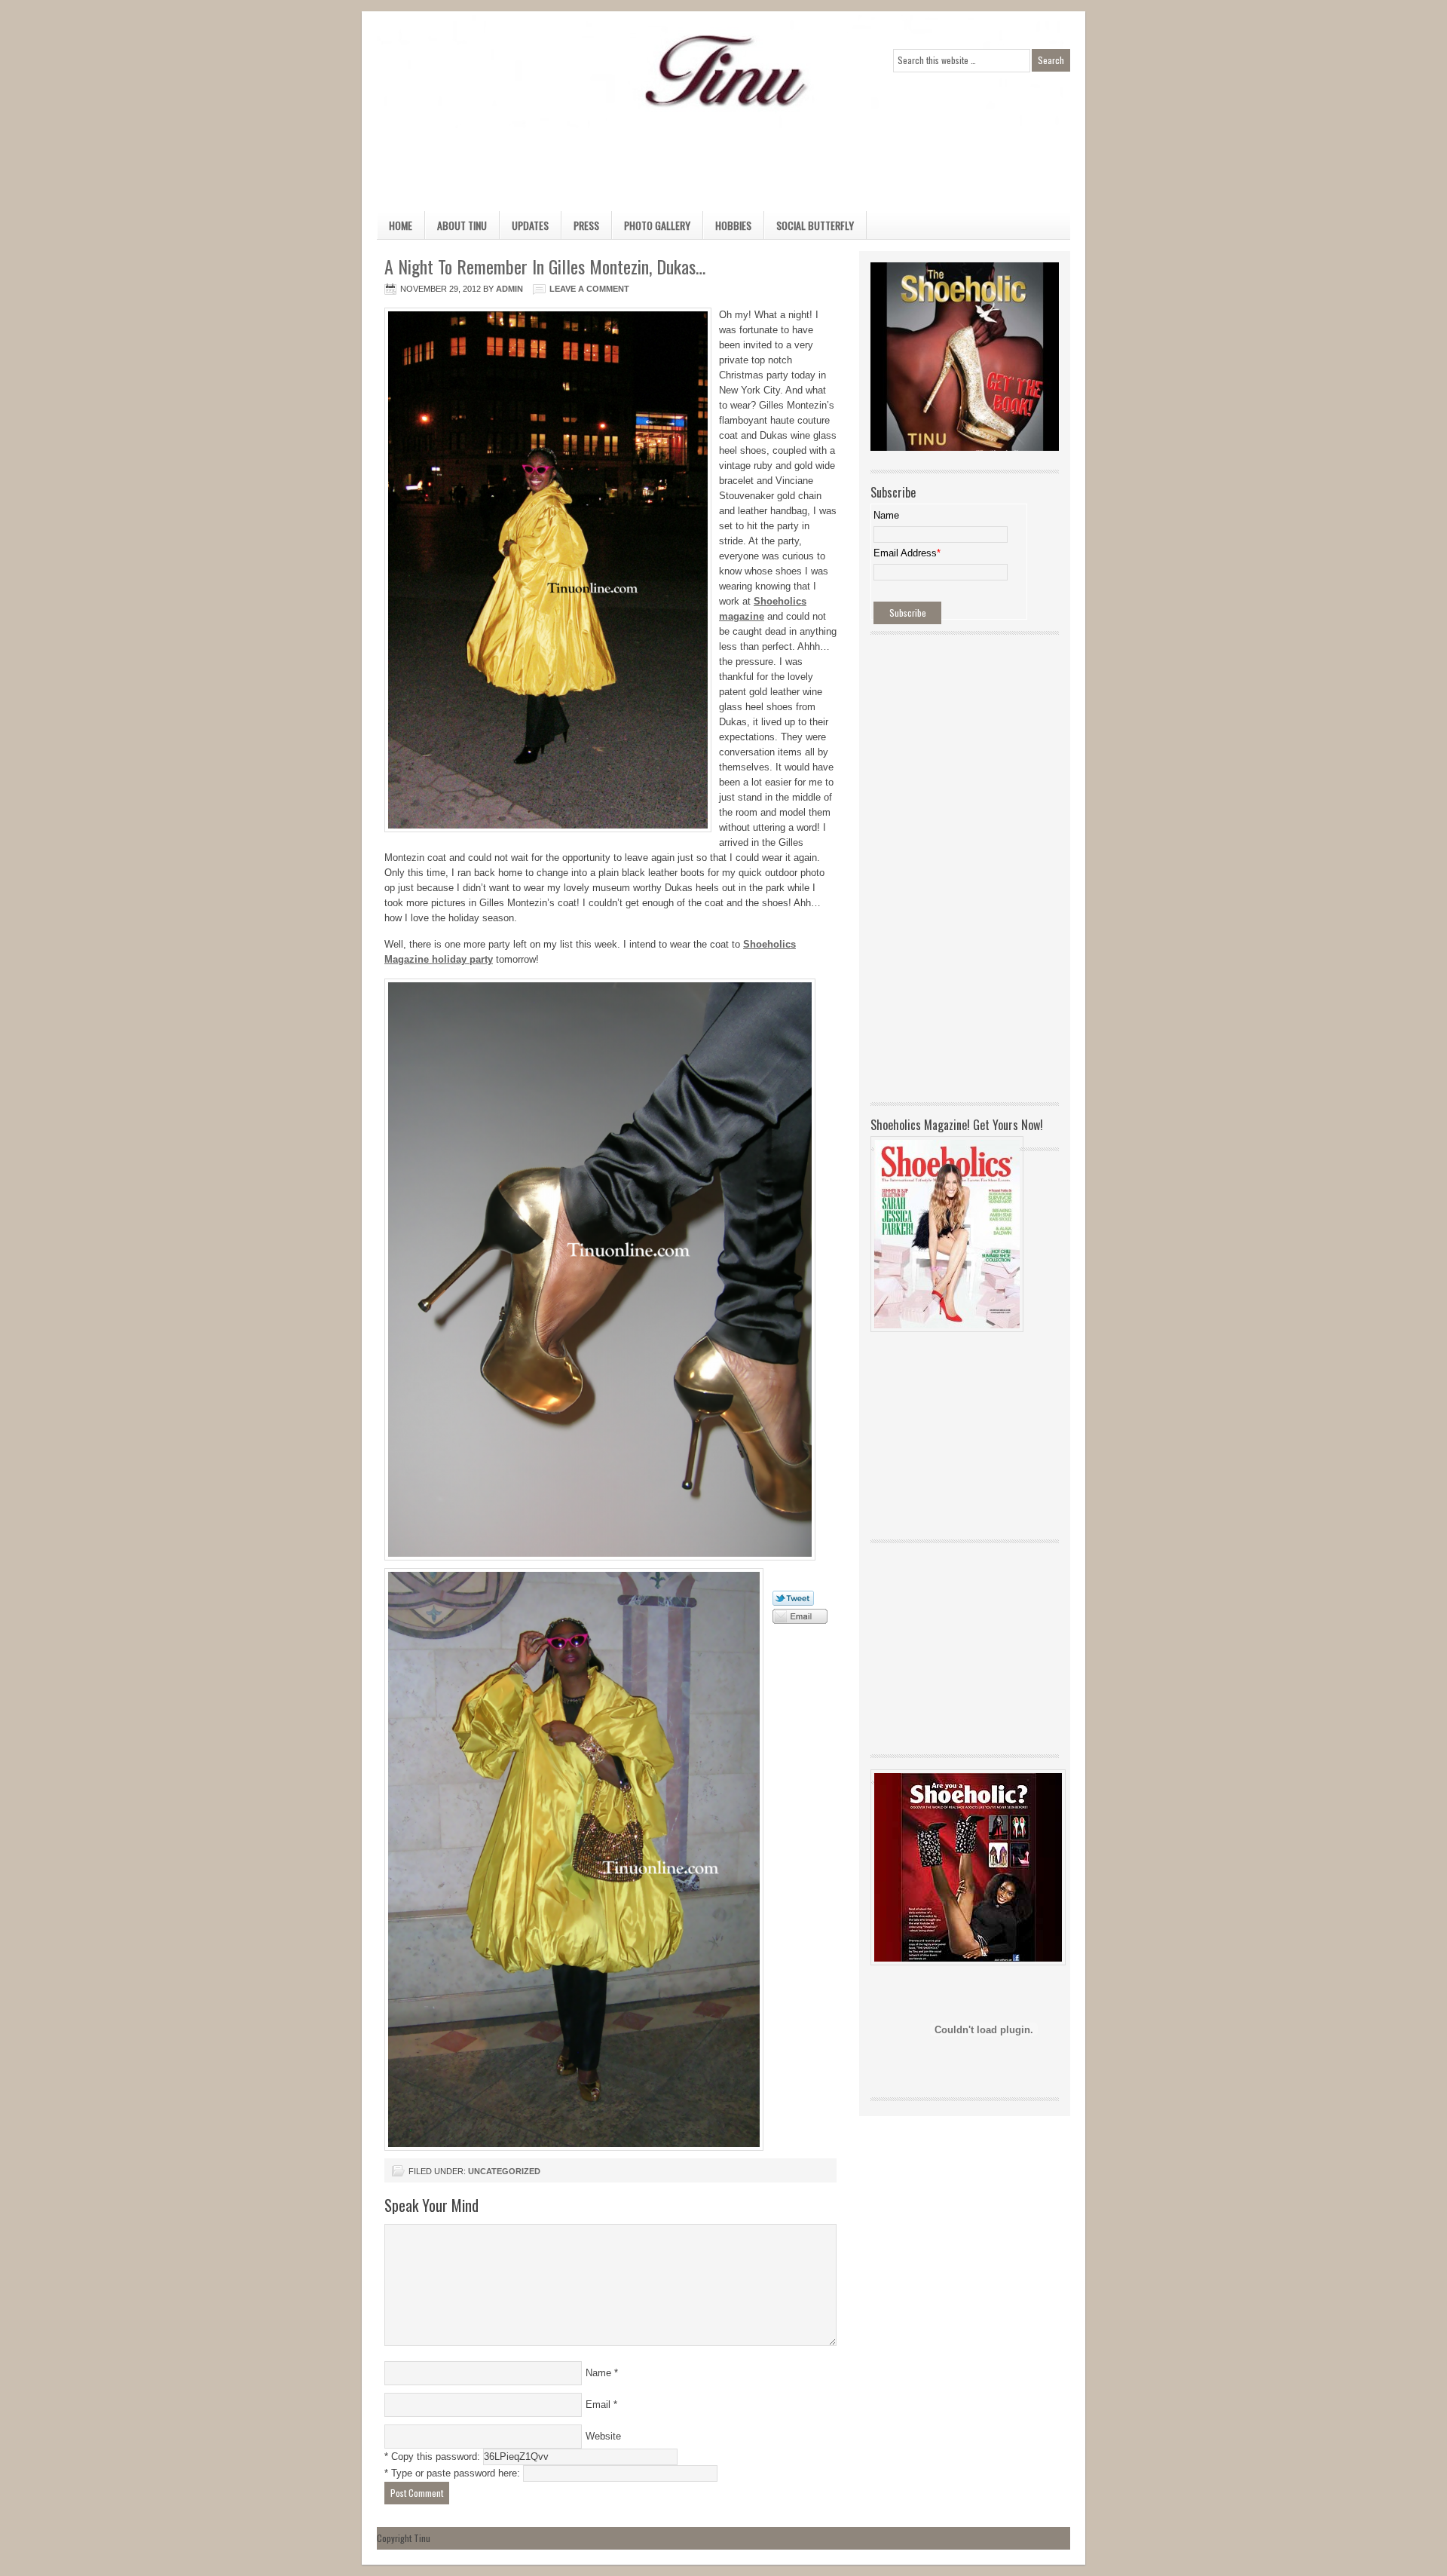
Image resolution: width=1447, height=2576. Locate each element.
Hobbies (727, 228)
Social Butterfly (815, 225)
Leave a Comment (589, 289)
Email (598, 2404)
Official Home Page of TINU (490, 72)
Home (401, 225)
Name (598, 2373)
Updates (530, 225)
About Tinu (462, 225)
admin (509, 289)
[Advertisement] (708, 162)
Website (603, 2436)
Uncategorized (504, 2171)
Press (586, 225)
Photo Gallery (657, 225)
